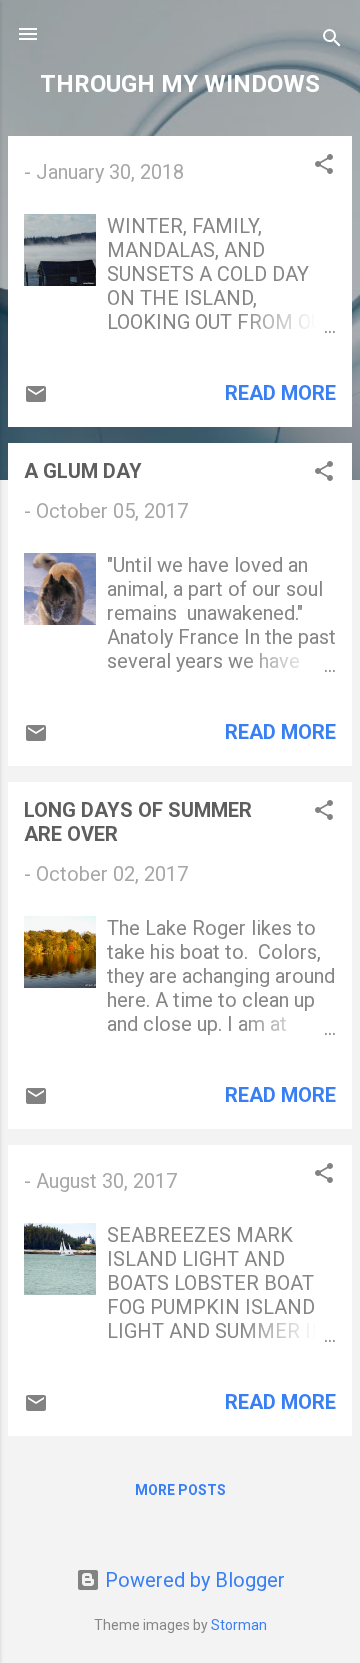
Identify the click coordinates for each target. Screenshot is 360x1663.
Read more (280, 393)
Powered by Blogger (192, 1580)
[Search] (332, 40)
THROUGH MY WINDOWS (180, 84)
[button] (324, 166)
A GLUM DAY (83, 471)
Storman (239, 1625)
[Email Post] (36, 399)
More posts (180, 1490)
